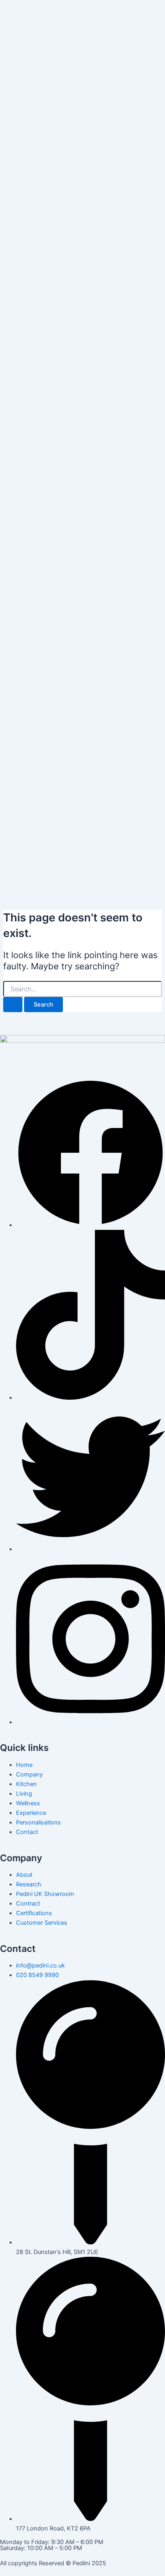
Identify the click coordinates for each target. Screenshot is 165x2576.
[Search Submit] (13, 1005)
